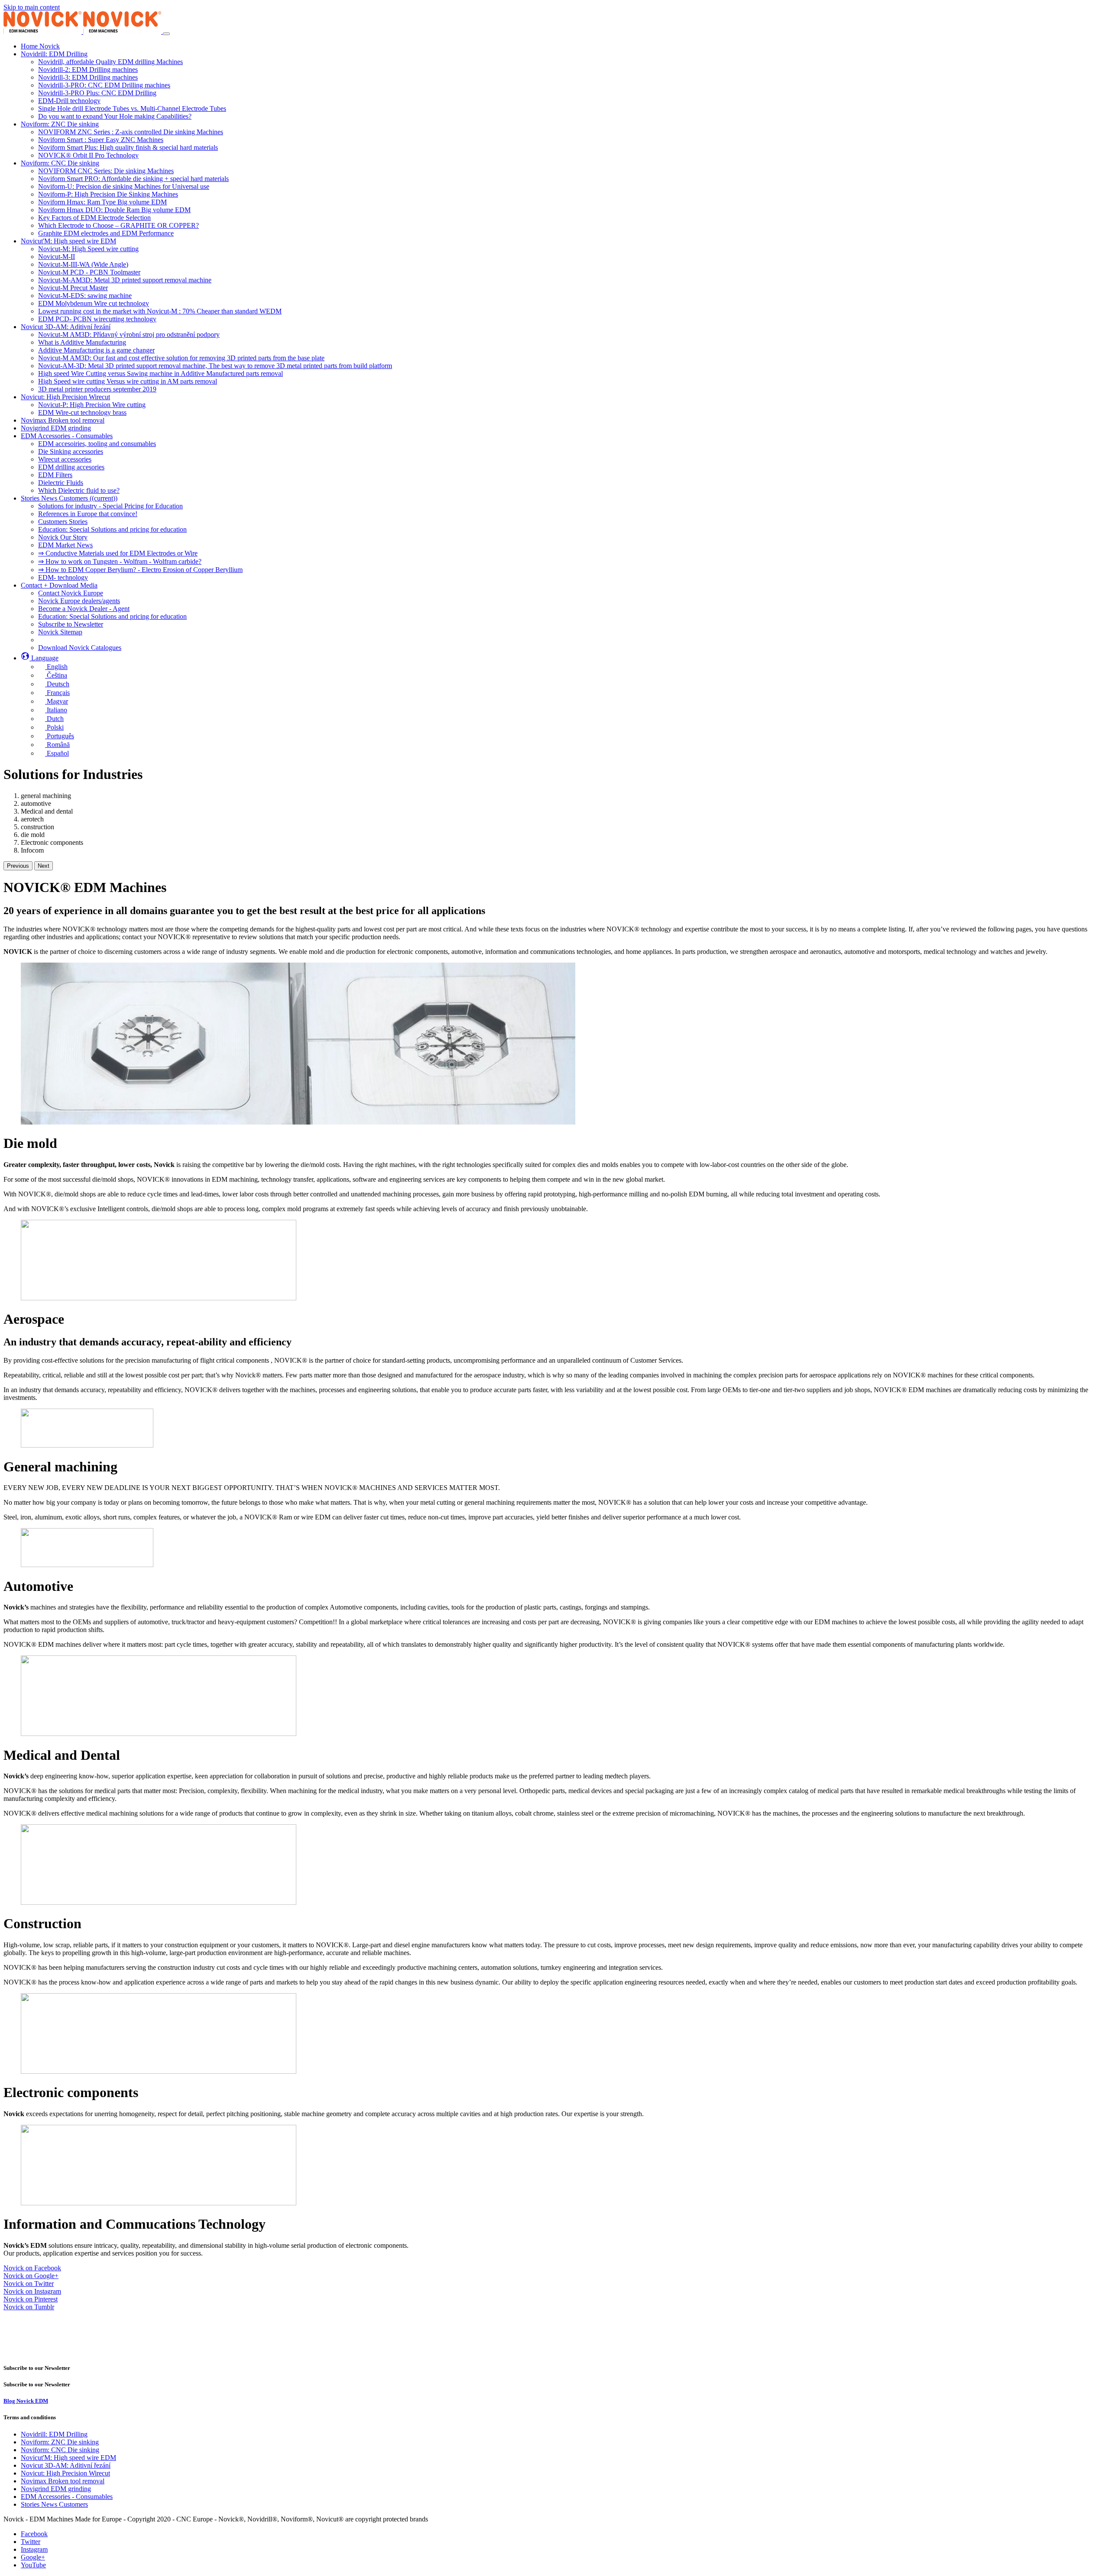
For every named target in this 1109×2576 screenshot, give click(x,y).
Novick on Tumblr (29, 2307)
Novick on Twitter (29, 2283)
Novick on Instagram (32, 2291)
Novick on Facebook (32, 2268)
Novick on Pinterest (31, 2299)
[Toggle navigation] (166, 34)
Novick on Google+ (31, 2276)
